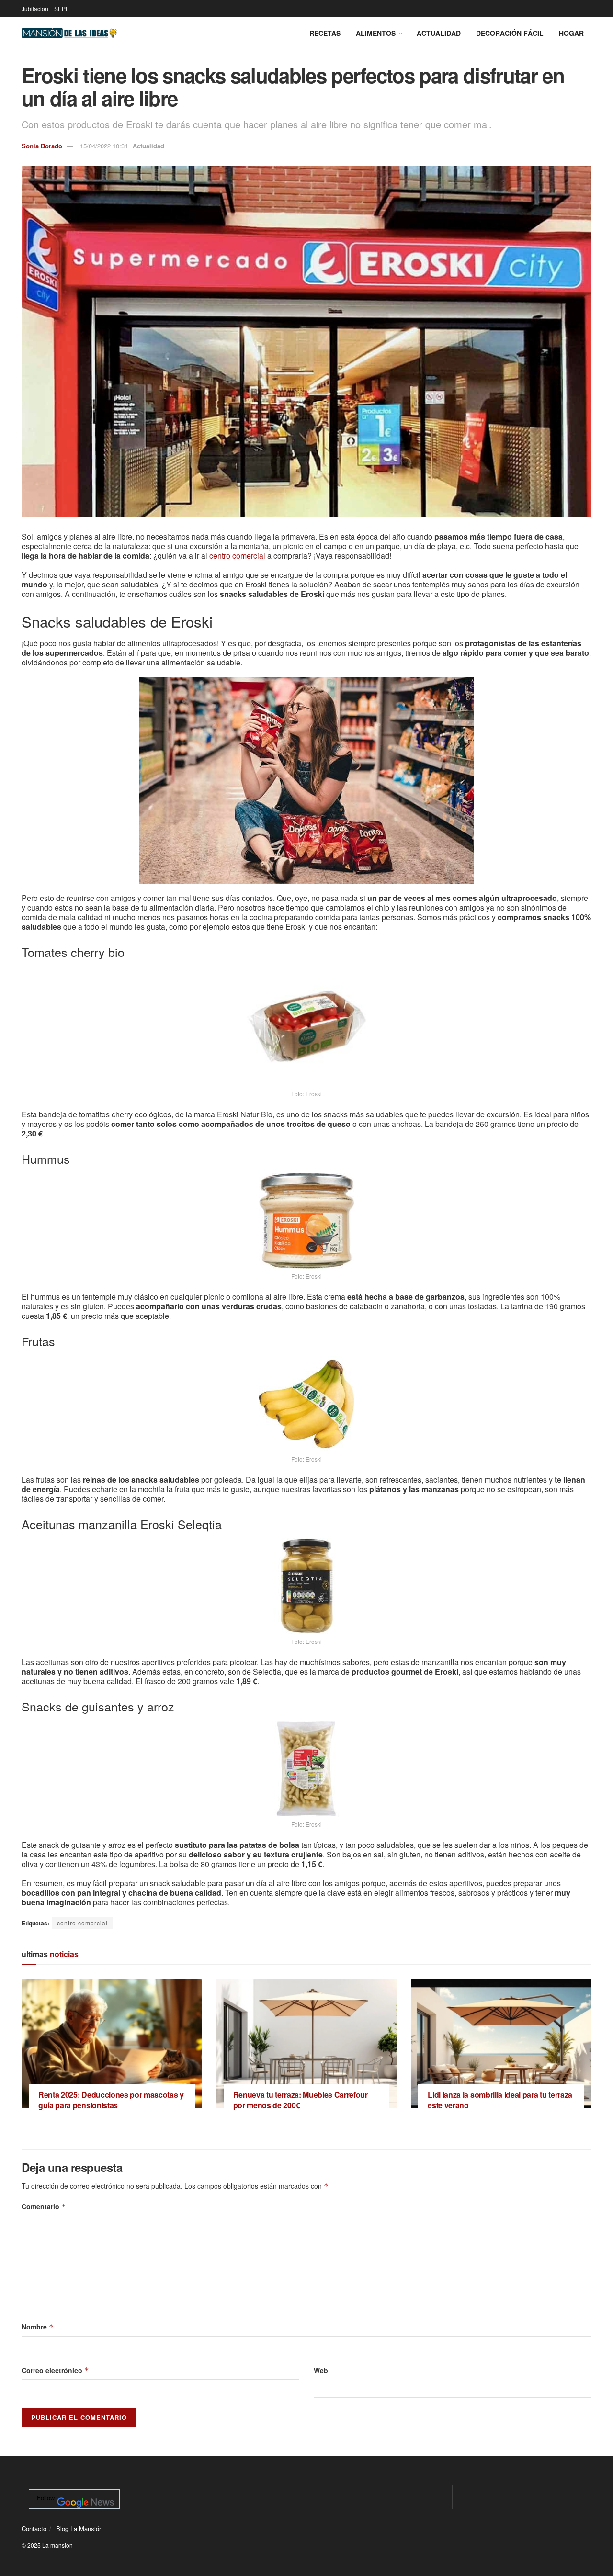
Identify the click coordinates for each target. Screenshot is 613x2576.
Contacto (34, 2528)
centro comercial (237, 556)
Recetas (325, 33)
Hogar (571, 33)
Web (321, 2370)
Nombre (38, 2327)
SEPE (62, 8)
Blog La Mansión (79, 2528)
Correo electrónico (55, 2370)
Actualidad (439, 33)
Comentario (44, 2206)
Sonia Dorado (42, 146)
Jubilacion (35, 8)
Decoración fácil (510, 33)
